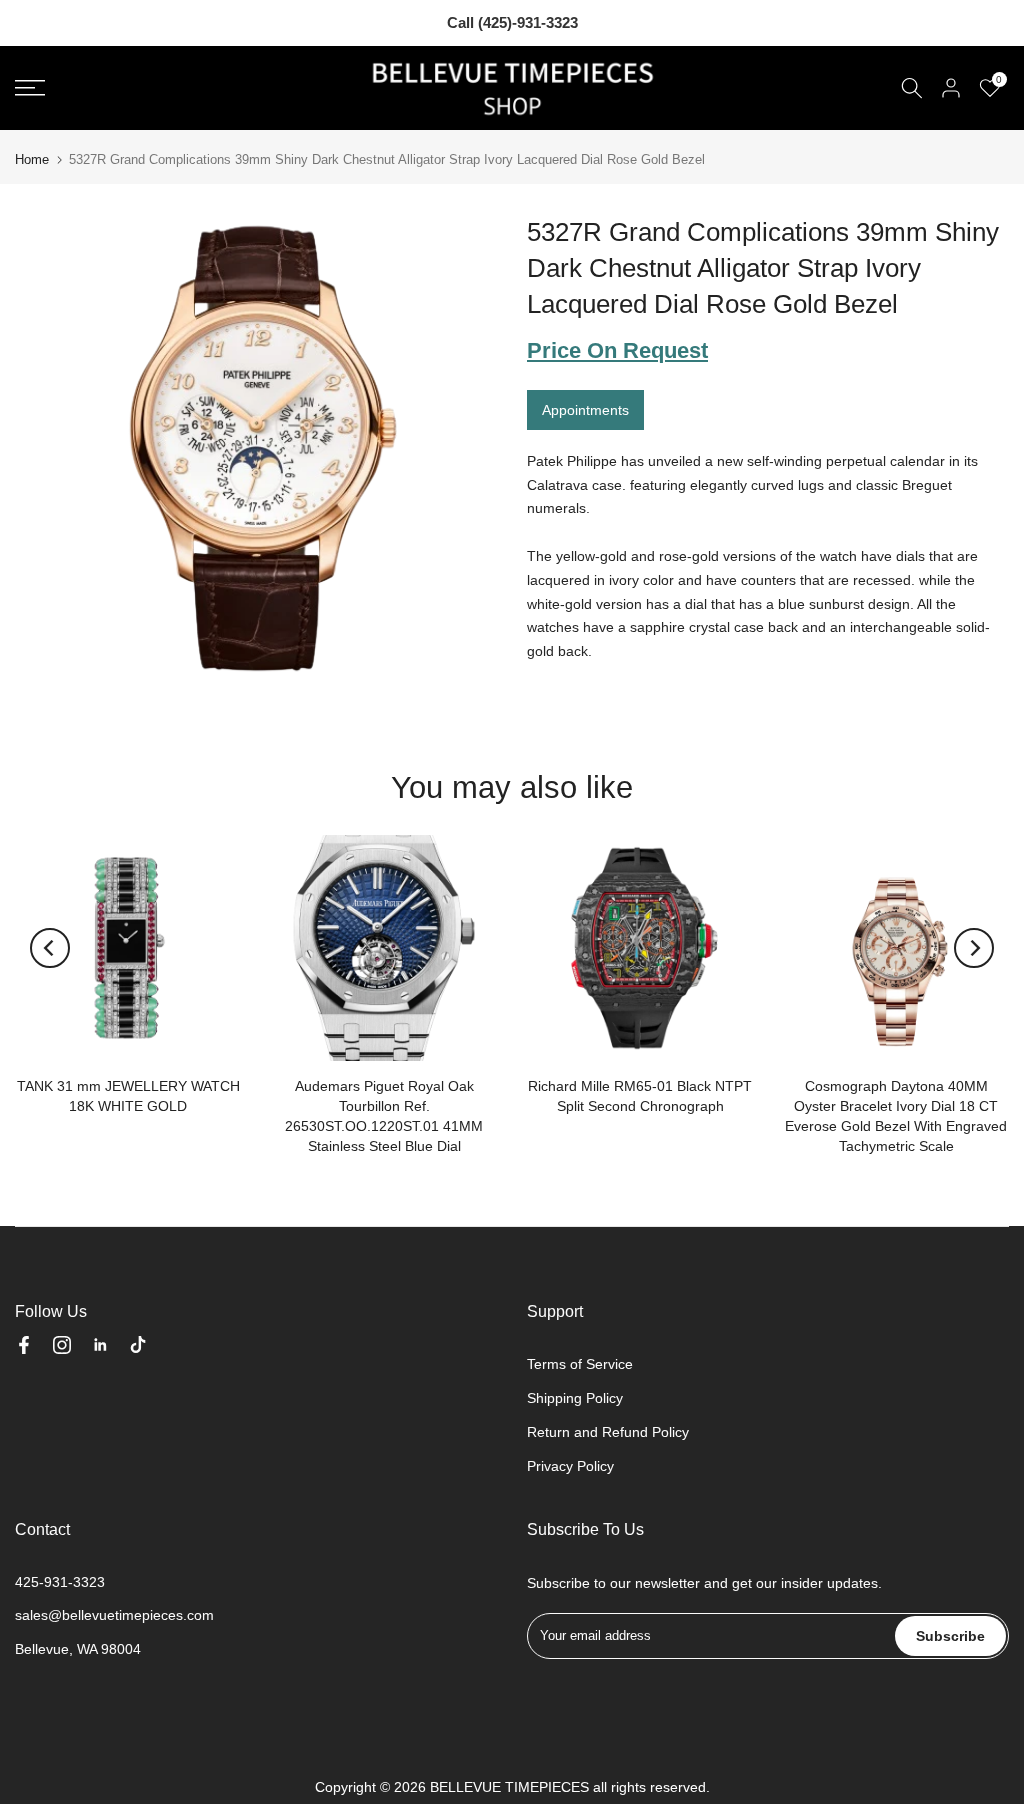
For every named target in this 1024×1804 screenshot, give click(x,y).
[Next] (974, 948)
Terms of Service (580, 1364)
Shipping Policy (575, 1398)
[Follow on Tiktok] (138, 1345)
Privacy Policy (570, 1466)
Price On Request (617, 350)
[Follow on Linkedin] (100, 1345)
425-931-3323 (60, 1582)
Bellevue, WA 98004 (78, 1649)
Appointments (585, 410)
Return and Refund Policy (608, 1432)
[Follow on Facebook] (24, 1345)
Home (32, 159)
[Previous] (50, 948)
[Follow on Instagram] (62, 1345)
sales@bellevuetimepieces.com (114, 1615)
